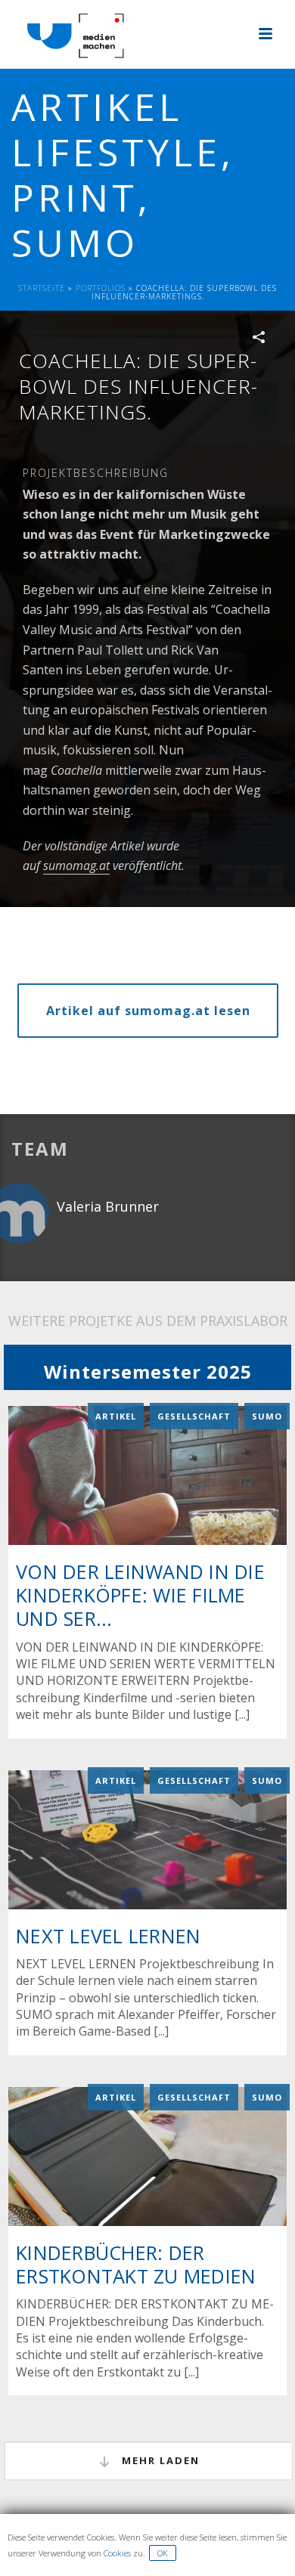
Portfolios (101, 288)
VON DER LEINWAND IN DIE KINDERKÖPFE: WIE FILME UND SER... (140, 1595)
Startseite (42, 288)
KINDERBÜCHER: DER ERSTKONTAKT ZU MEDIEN (136, 2264)
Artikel (116, 1416)
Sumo (267, 1416)
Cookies (117, 2553)
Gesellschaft (194, 1416)
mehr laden (159, 2460)
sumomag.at (76, 865)
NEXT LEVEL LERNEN (108, 1936)
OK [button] (163, 2553)
